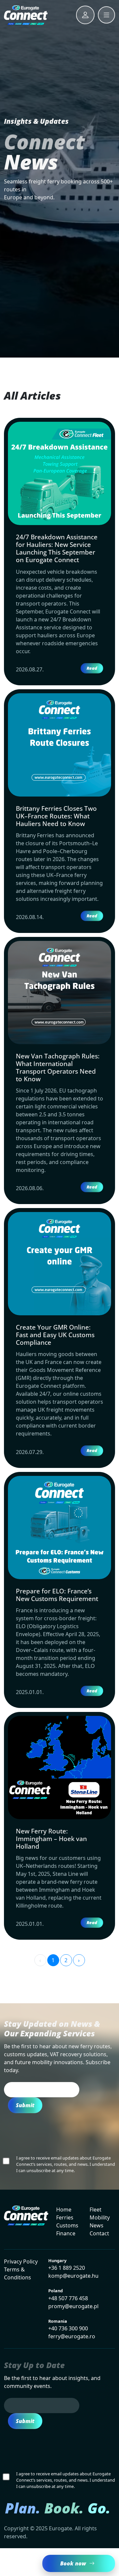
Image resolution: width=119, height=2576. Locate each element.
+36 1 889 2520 (67, 2268)
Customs (67, 2225)
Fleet (96, 2210)
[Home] (26, 15)
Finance (66, 2233)
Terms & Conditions (18, 2273)
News (97, 2225)
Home (64, 2210)
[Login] (85, 15)
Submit (25, 2105)
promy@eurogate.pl (73, 2306)
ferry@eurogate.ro (72, 2336)
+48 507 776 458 (68, 2298)
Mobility (100, 2217)
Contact (99, 2233)
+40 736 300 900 (68, 2328)
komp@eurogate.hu (73, 2276)
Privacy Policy (21, 2261)
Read (92, 668)
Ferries (65, 2217)
